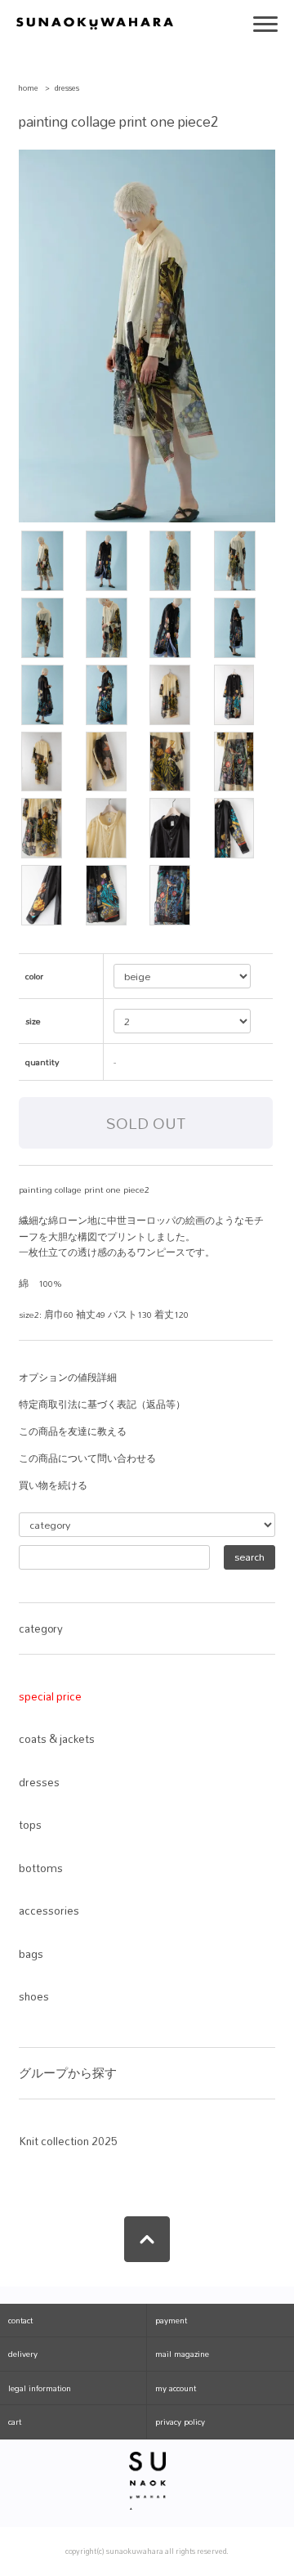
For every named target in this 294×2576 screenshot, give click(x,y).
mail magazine (182, 2354)
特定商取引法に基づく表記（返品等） (102, 1404)
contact (20, 2320)
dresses (67, 88)
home (28, 88)
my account (176, 2388)
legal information (40, 2388)
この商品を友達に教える (73, 1431)
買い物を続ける (53, 1485)
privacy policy (180, 2421)
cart (15, 2421)
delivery (23, 2354)
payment (171, 2320)
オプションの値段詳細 (68, 1378)
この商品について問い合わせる (87, 1458)
